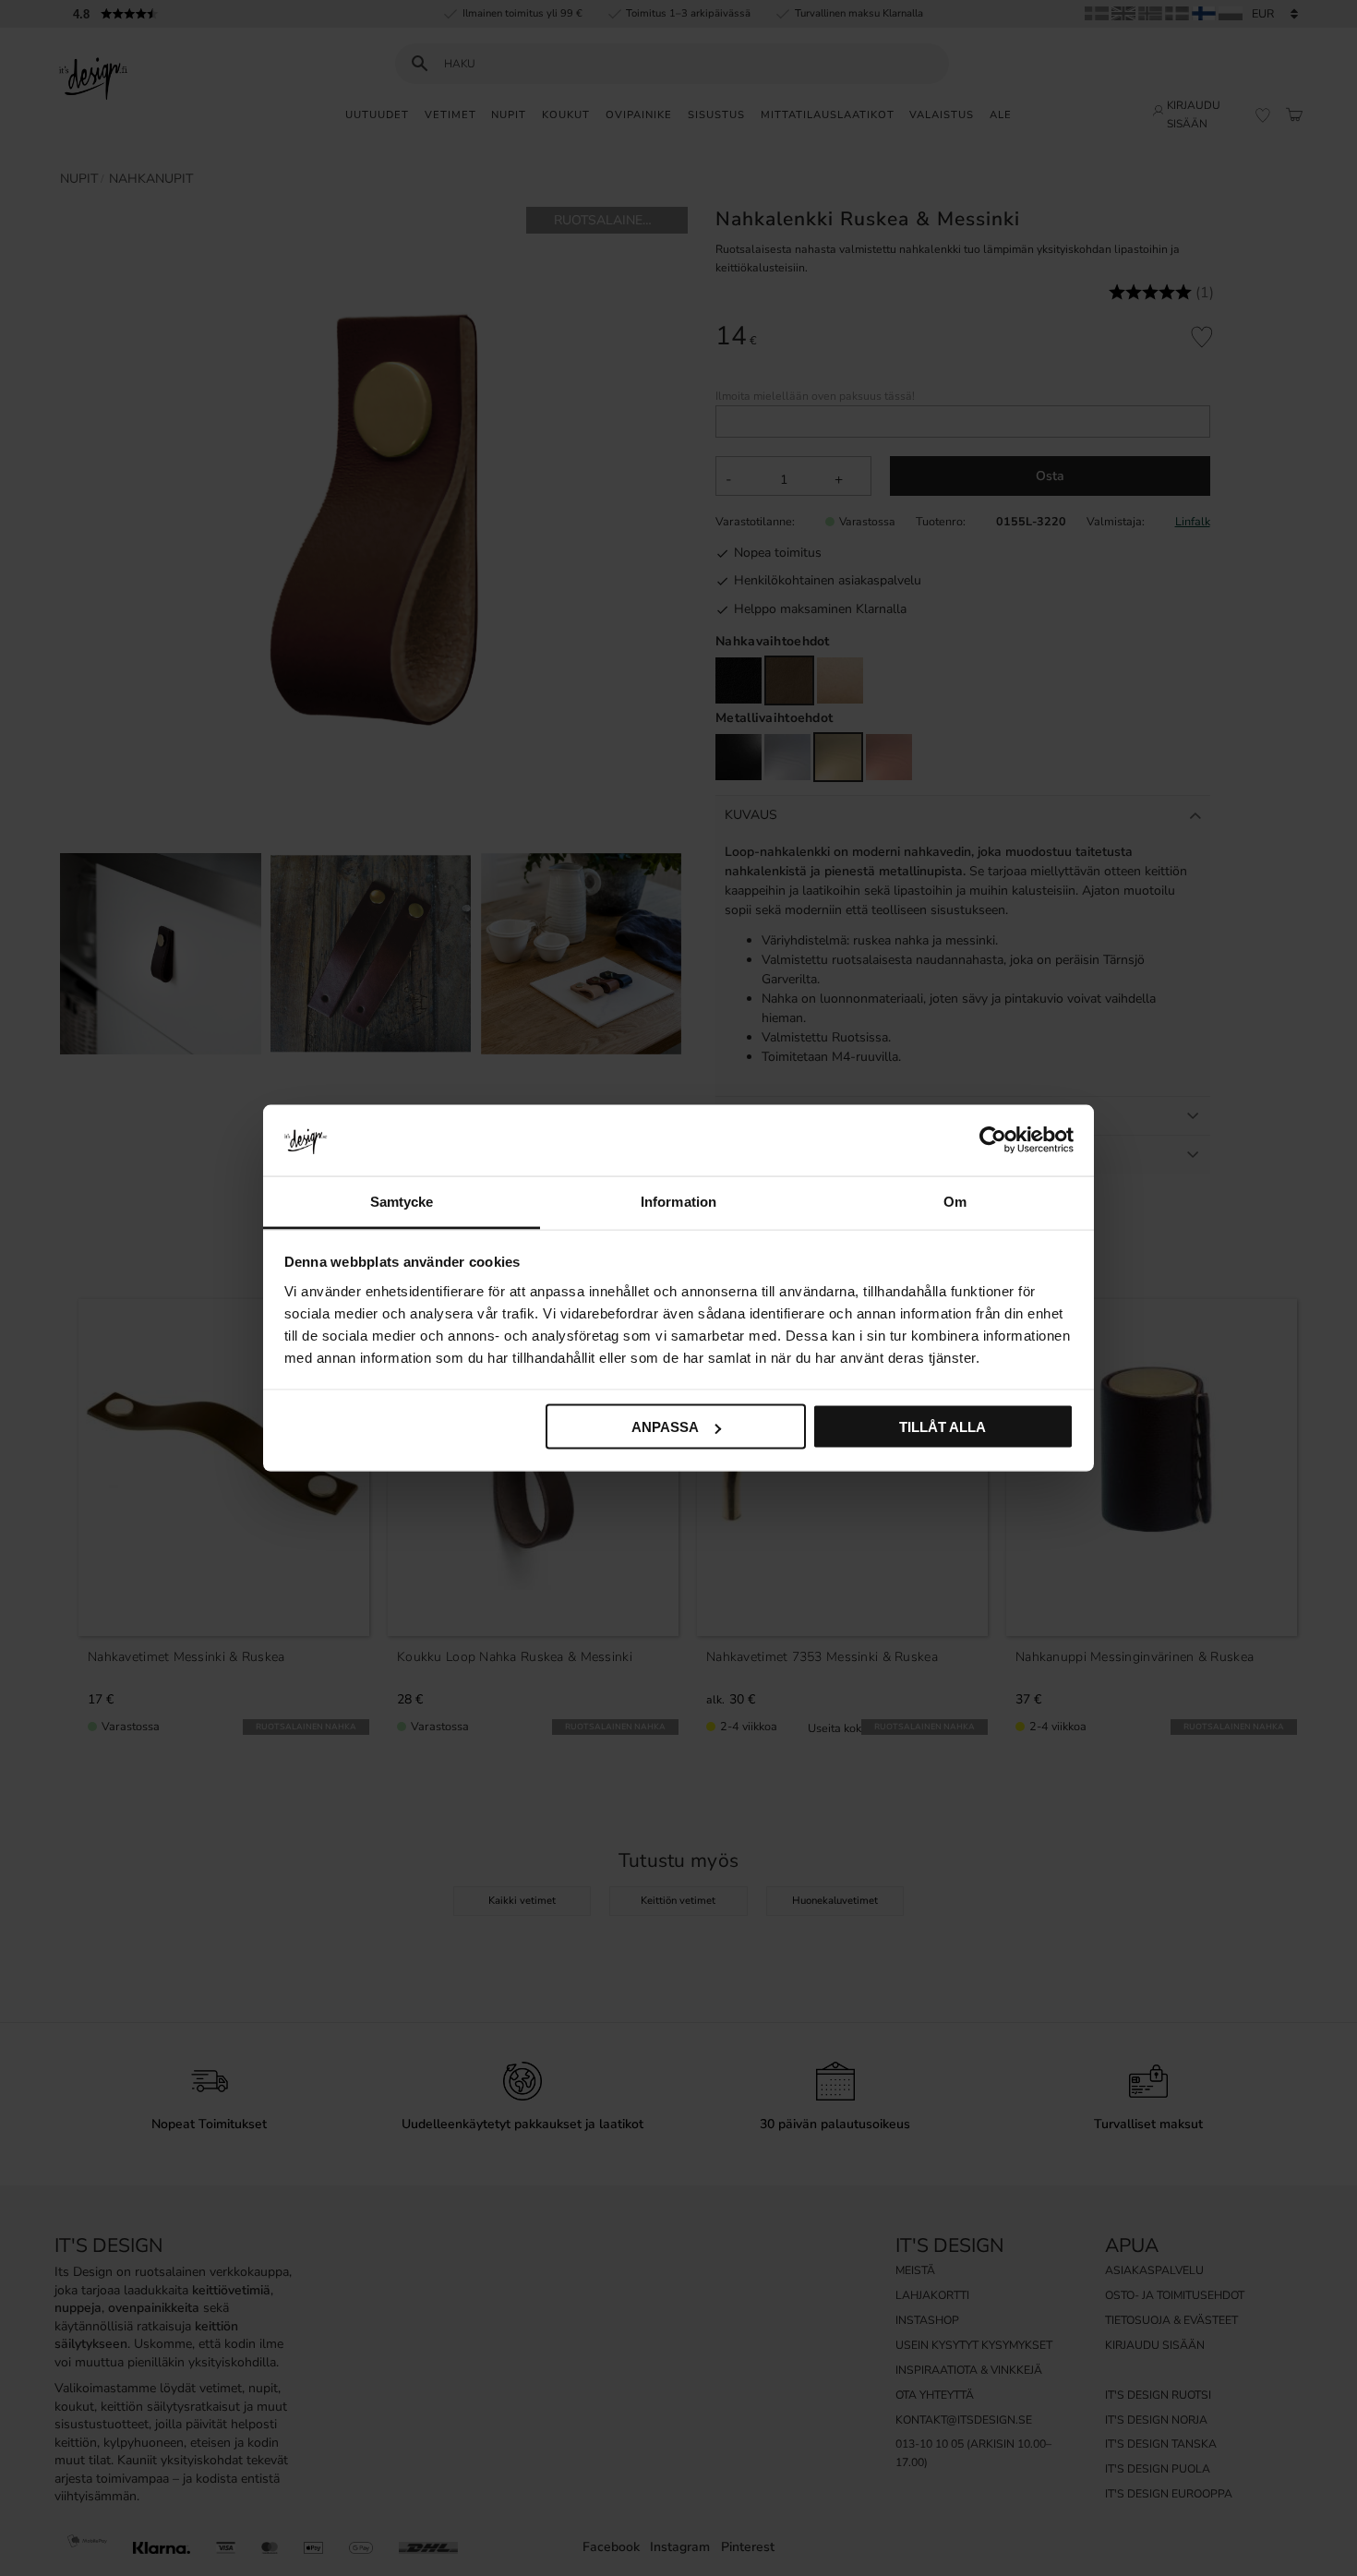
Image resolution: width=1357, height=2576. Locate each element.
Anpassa (665, 1427)
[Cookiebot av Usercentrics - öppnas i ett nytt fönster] (993, 1140)
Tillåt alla (943, 1427)
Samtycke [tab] (402, 1201)
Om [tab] (955, 1201)
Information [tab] (678, 1201)
